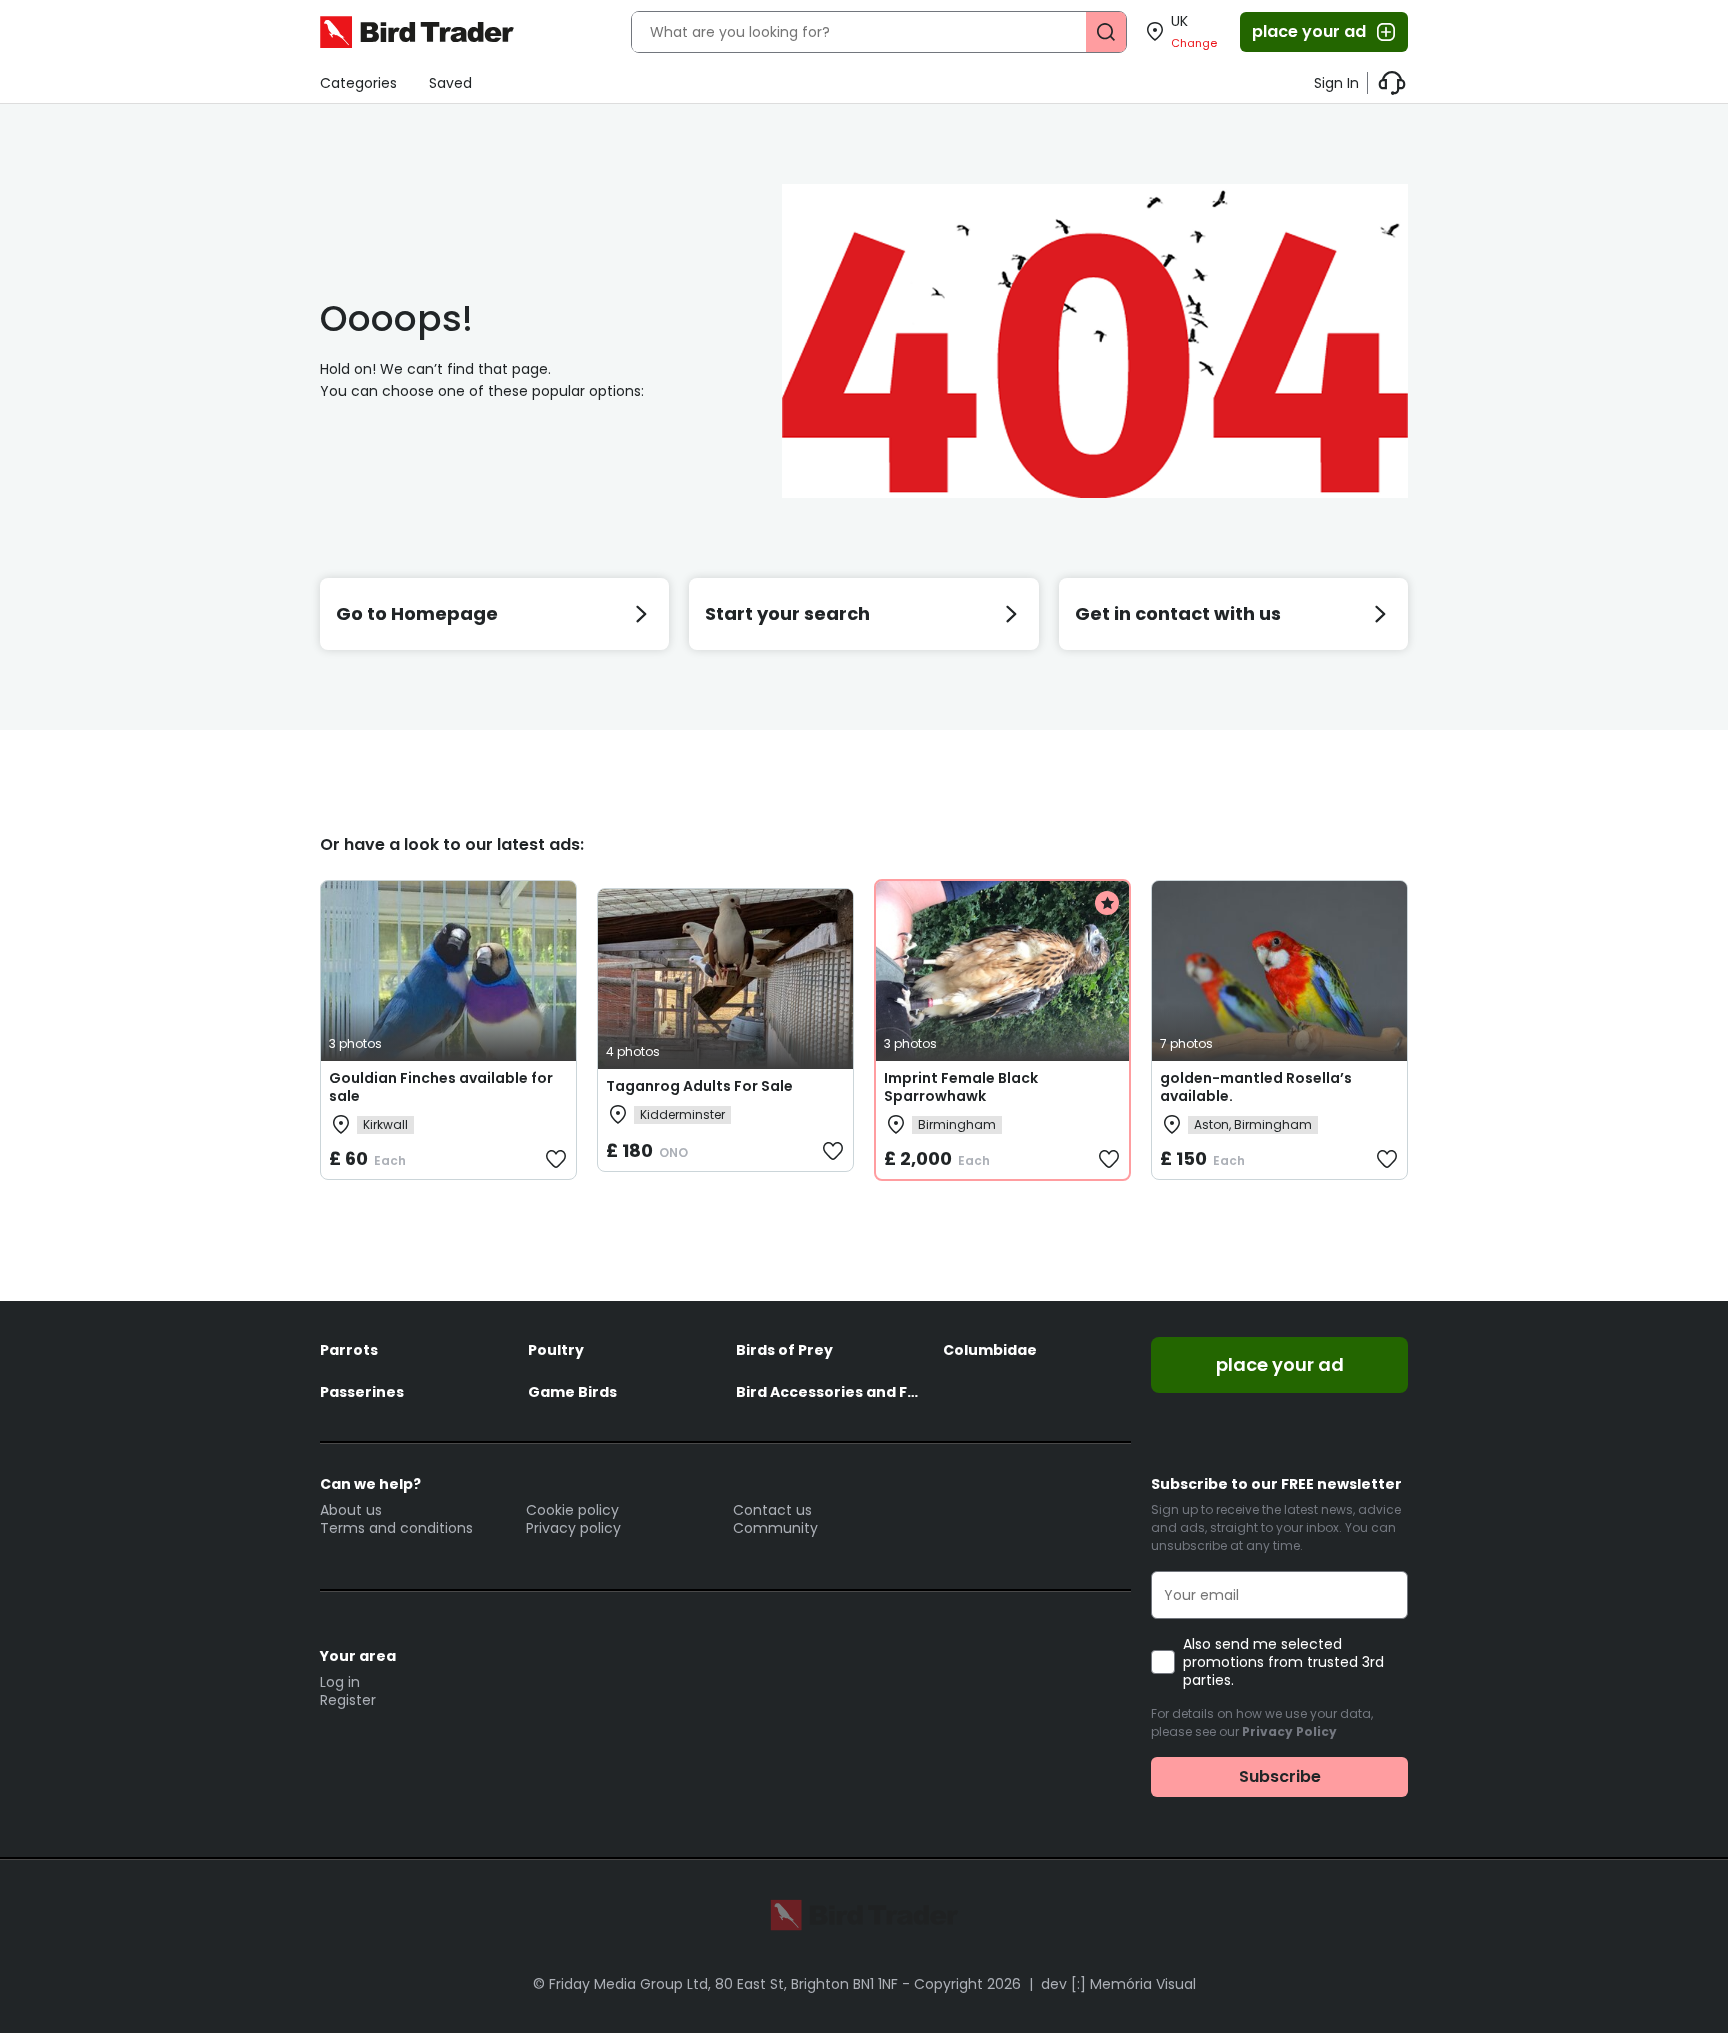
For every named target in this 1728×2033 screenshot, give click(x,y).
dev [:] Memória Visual (1118, 1984)
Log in (340, 1682)
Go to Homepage (417, 613)
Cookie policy (572, 1510)
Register (348, 1700)
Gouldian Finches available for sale (441, 1087)
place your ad (1309, 31)
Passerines (362, 1392)
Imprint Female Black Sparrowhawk (961, 1087)
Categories (358, 83)
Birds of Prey (784, 1350)
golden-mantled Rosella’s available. (1256, 1087)
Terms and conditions (396, 1528)
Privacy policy (573, 1528)
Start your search (787, 613)
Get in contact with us (1178, 613)
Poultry (556, 1350)
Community (775, 1528)
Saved (450, 83)
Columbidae (990, 1350)
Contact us (772, 1510)
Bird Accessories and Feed (830, 1392)
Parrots (349, 1350)
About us (351, 1510)
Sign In (1336, 83)
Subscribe (1280, 1776)
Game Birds (572, 1392)
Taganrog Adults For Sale (699, 1086)
